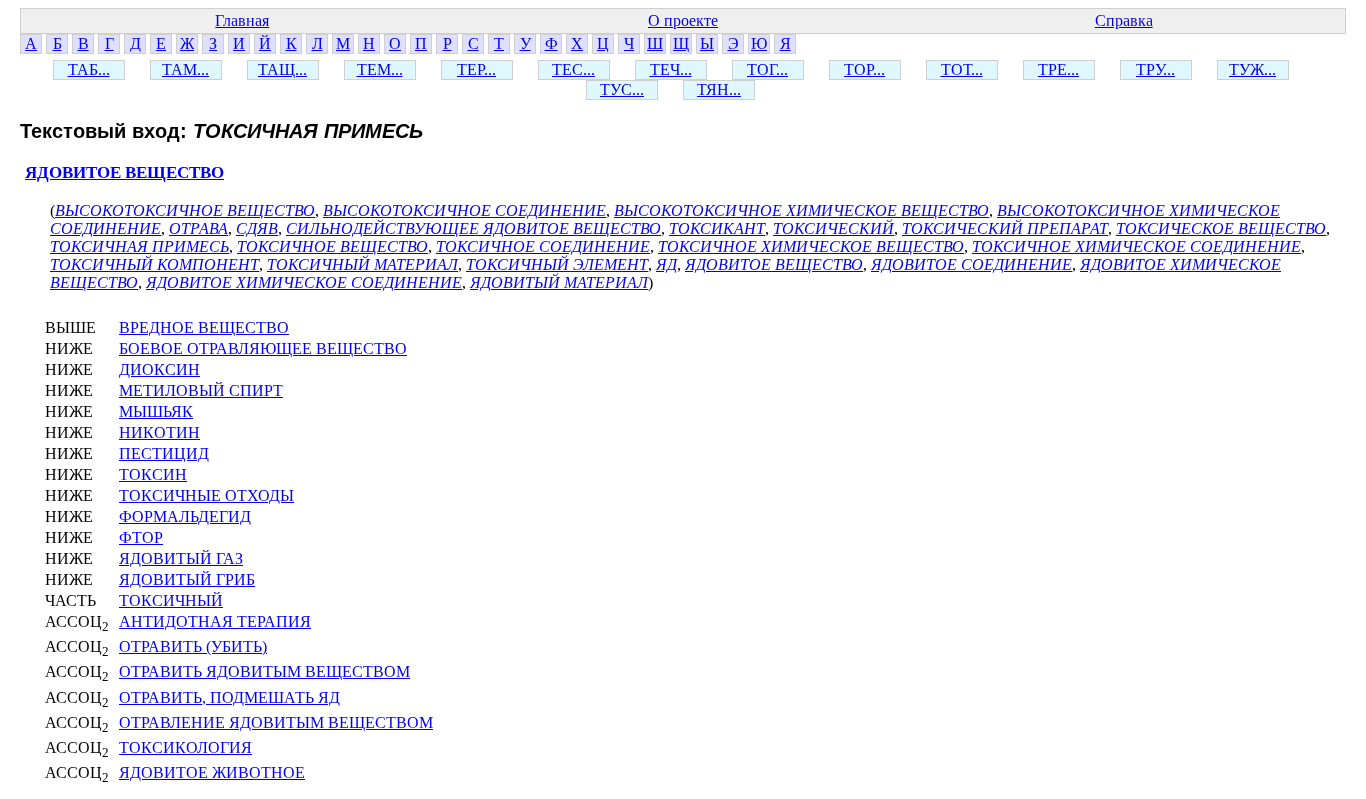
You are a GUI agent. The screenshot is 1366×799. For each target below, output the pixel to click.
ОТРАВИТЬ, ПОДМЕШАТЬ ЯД (229, 697)
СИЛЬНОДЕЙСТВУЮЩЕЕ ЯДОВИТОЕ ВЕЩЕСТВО (473, 228)
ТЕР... (476, 69)
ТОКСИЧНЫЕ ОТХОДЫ (206, 495)
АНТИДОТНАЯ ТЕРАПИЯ (215, 621)
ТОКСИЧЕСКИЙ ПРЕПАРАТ (1005, 228)
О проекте (683, 20)
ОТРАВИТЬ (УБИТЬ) (193, 646)
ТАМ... (185, 69)
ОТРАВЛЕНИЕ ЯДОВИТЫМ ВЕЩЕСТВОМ (276, 722)
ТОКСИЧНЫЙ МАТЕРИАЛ (362, 264)
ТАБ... (89, 69)
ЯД (666, 264)
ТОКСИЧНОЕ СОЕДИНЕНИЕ (543, 246)
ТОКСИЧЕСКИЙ (833, 228)
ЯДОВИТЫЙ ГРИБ (187, 579)
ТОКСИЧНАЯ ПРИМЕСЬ (139, 246)
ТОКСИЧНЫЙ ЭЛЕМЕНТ (557, 264)
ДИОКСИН (159, 369)
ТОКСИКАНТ (717, 228)
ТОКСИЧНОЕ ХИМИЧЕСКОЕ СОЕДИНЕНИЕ (1136, 246)
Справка (1124, 20)
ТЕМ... (380, 69)
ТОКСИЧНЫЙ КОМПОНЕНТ (154, 264)
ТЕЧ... (671, 69)
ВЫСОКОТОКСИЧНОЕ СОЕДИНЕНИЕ (464, 210)
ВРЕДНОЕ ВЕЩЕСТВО (204, 327)
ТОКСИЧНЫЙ (171, 600)
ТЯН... (719, 89)
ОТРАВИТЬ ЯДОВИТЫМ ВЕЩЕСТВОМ (264, 671)
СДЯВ (257, 228)
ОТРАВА (198, 228)
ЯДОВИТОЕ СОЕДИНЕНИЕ (971, 264)
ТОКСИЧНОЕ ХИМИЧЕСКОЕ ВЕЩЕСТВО (811, 246)
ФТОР (141, 537)
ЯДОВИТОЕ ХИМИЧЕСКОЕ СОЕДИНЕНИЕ (304, 282)
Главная (242, 20)
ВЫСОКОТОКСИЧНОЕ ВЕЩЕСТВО (185, 210)
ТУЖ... (1252, 69)
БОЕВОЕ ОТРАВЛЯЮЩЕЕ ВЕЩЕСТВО (263, 348)
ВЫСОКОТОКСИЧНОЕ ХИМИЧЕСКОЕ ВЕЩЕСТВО (801, 210)
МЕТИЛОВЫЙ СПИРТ (201, 390)
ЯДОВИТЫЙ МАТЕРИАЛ (559, 282)
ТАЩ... (282, 69)
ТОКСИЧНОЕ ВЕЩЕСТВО (332, 246)
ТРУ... (1155, 69)
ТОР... (864, 69)
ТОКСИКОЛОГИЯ (185, 747)
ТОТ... (962, 69)
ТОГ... (767, 69)
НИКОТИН (159, 432)
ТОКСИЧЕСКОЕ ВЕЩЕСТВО (1221, 228)
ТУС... (622, 89)
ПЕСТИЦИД (164, 453)
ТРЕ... (1058, 69)
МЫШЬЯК (156, 411)
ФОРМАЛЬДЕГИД (185, 516)
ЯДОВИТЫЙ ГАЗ (181, 558)
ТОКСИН (153, 474)
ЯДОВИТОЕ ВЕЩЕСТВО (124, 172)
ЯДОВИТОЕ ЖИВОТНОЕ (212, 772)
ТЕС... (573, 69)
